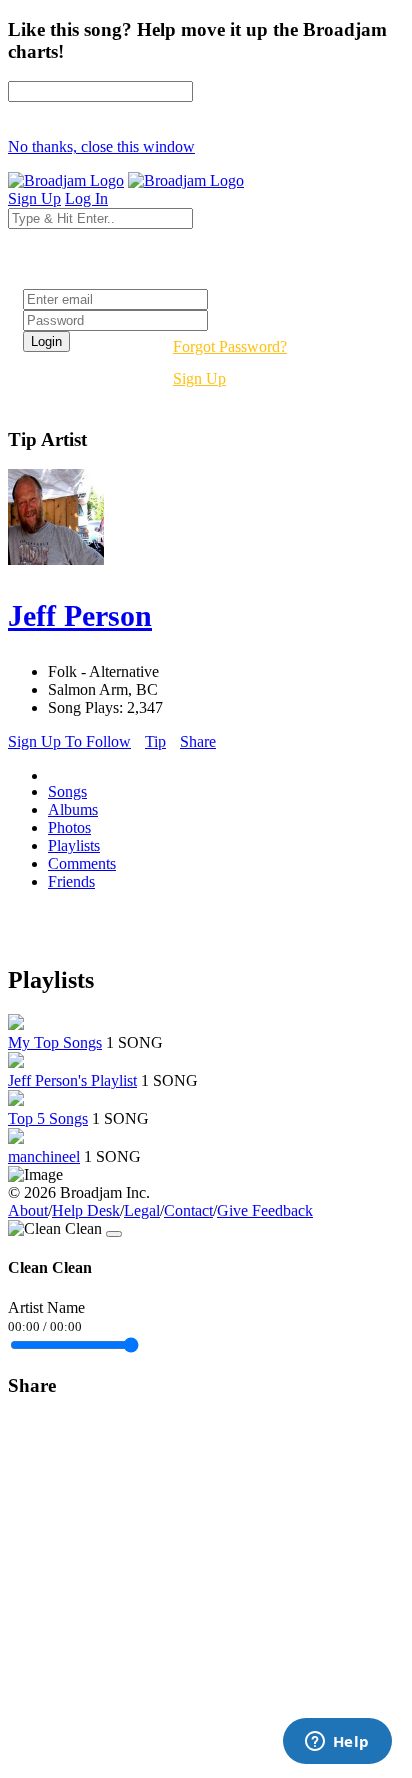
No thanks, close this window (101, 146)
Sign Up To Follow (69, 741)
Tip (155, 741)
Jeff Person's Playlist (72, 1080)
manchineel (44, 1156)
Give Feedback (265, 1210)
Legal (142, 1210)
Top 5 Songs (48, 1118)
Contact (188, 1210)
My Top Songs (55, 1042)
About (28, 1210)
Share (198, 741)
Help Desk (86, 1210)
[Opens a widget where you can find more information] (337, 1743)
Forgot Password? (230, 346)
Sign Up (199, 378)
